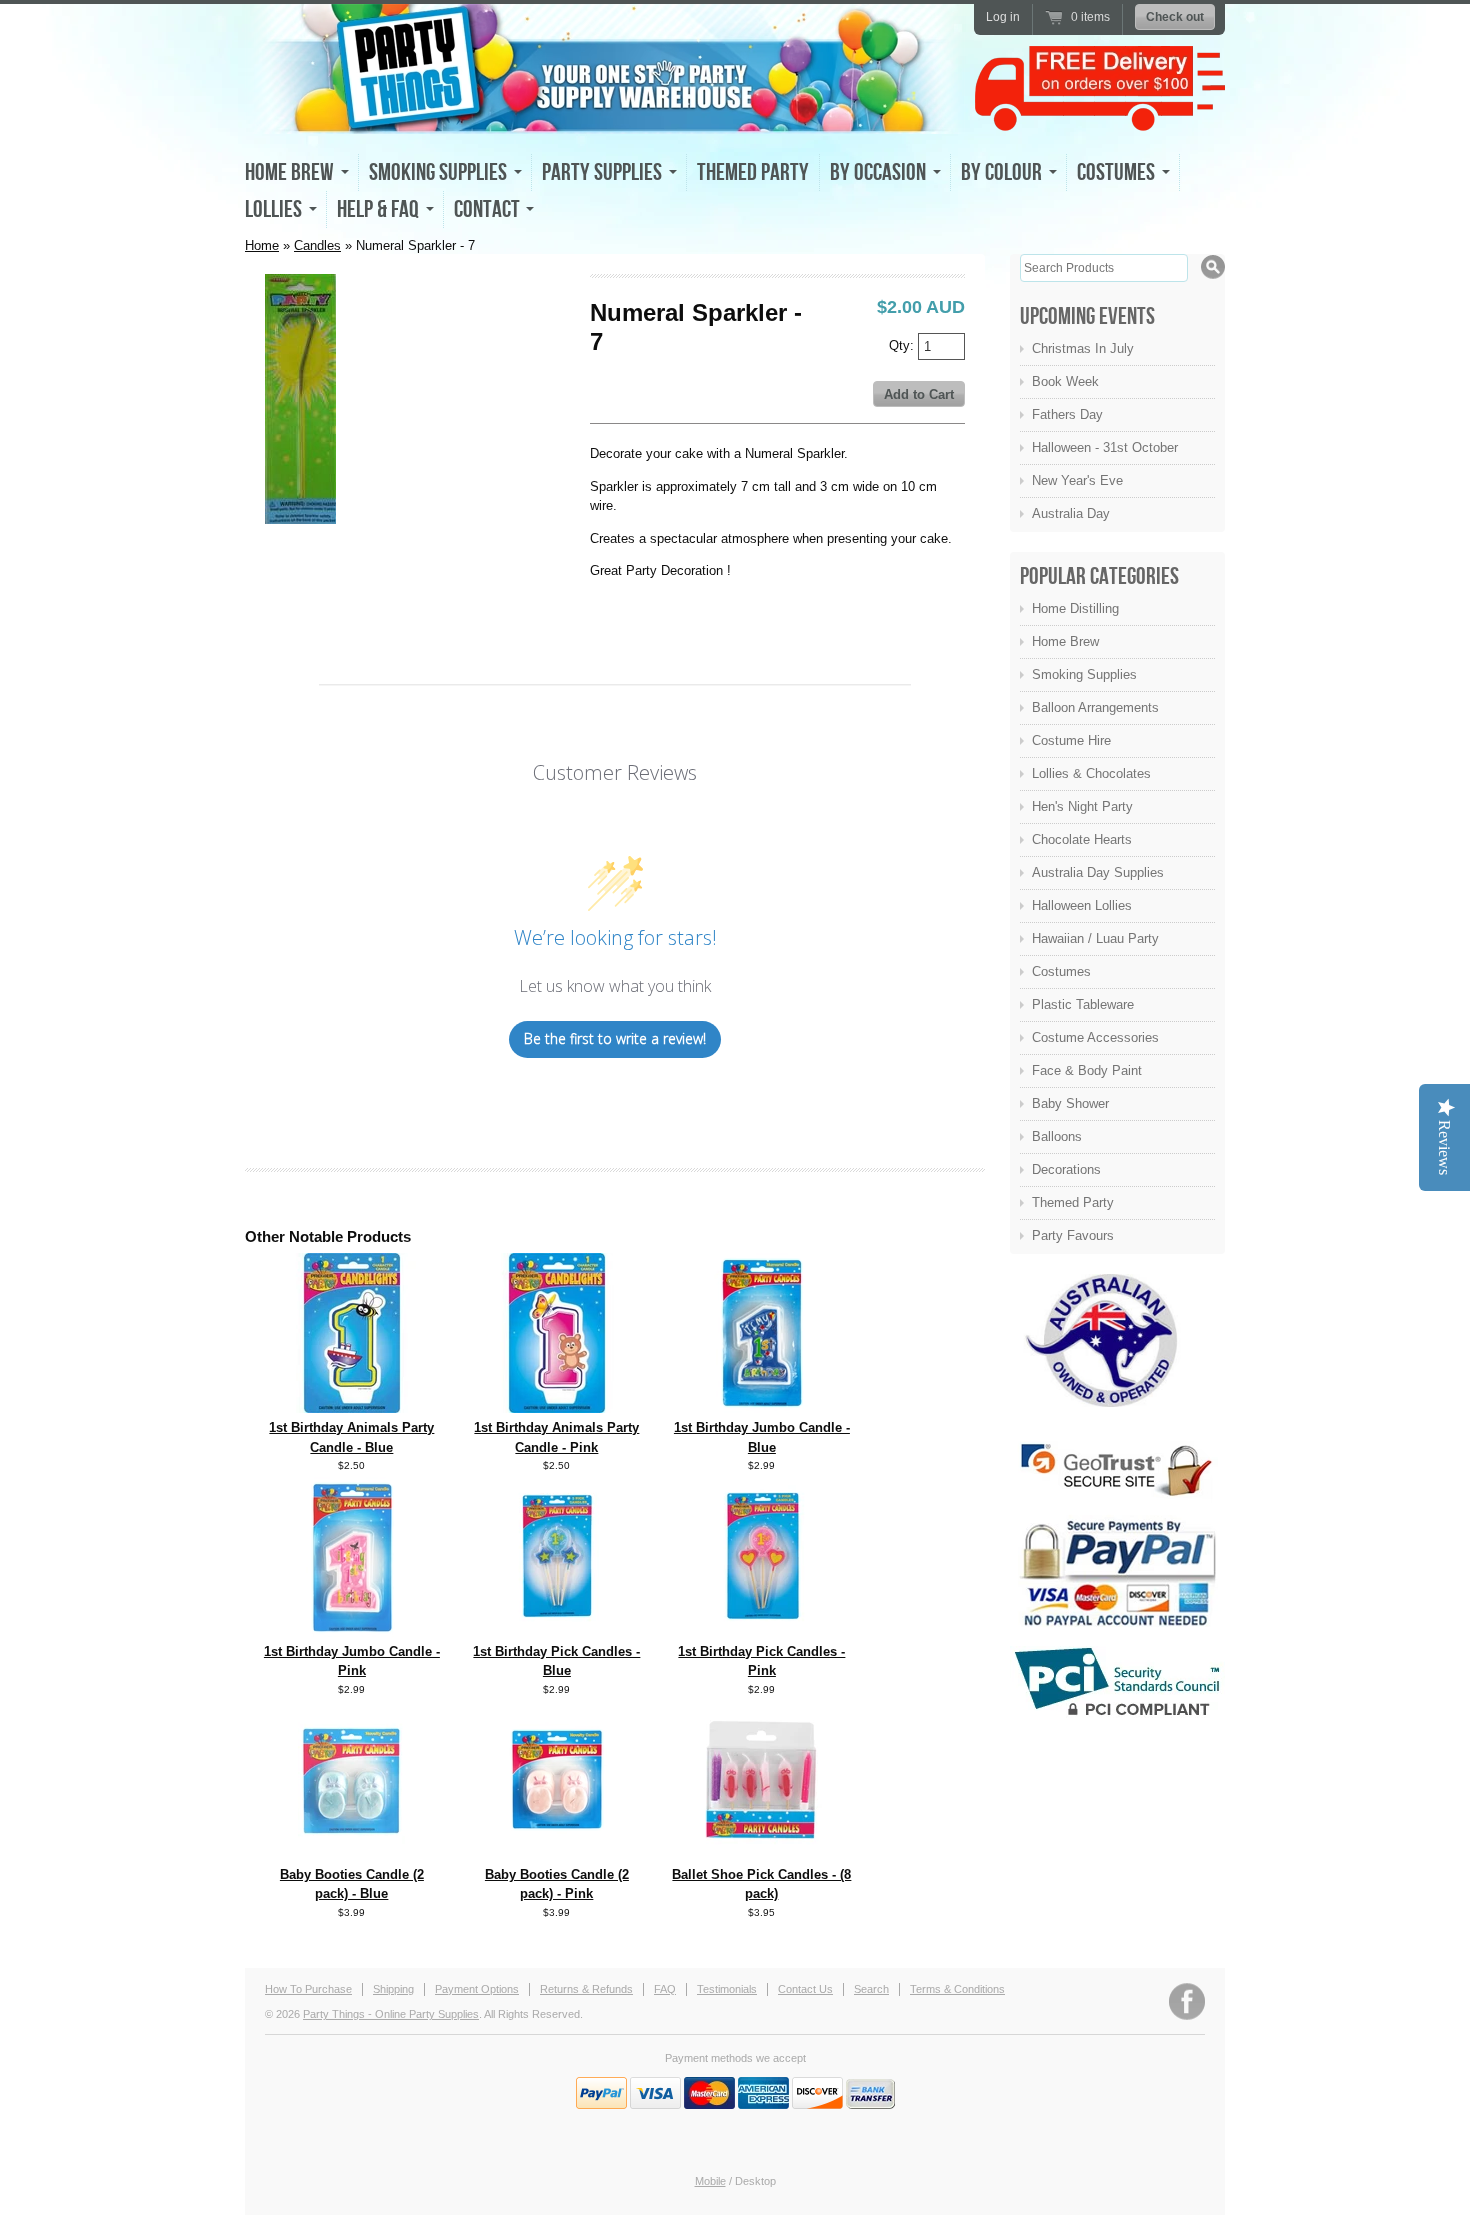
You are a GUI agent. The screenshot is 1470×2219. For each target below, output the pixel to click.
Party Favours (1073, 1235)
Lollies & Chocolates (1091, 773)
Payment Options (477, 1989)
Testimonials (727, 1989)
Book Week (1065, 381)
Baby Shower (1070, 1103)
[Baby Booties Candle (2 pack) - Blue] (351, 1855)
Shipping (393, 1989)
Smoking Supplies (1084, 674)
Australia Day (1071, 513)
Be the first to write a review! (615, 1038)
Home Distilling (1075, 608)
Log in (1003, 17)
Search (871, 1989)
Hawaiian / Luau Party (1095, 938)
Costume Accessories (1095, 1037)
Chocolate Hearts (1082, 839)
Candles (317, 245)
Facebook (1187, 2001)
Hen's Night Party (1082, 806)
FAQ (665, 1989)
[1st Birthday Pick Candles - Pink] (761, 1632)
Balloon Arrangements (1095, 707)
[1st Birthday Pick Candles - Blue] (556, 1632)
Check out (1175, 17)
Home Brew (1065, 641)
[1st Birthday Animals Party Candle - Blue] (352, 1408)
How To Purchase (308, 1989)
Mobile (710, 2181)
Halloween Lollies (1082, 905)
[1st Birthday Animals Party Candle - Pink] (557, 1408)
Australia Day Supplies (1098, 872)
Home (262, 245)
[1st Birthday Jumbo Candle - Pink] (351, 1632)
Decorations (1066, 1169)
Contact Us (805, 1989)
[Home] (605, 116)
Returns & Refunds (586, 1989)
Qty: (903, 344)
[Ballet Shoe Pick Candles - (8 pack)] (762, 1855)
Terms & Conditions (957, 1989)
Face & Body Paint (1087, 1070)
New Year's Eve (1077, 480)
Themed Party (753, 172)
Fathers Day (1067, 414)
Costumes (1061, 971)
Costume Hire (1071, 740)
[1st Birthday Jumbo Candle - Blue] (761, 1408)
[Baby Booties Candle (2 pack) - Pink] (556, 1855)
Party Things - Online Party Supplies (391, 2014)
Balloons (1057, 1136)
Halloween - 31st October (1105, 447)
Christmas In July (1083, 348)
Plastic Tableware (1083, 1004)
